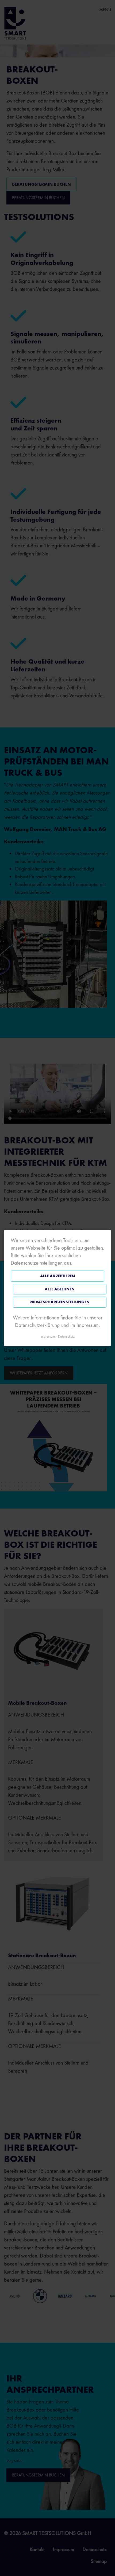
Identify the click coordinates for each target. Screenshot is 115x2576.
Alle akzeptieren (57, 1276)
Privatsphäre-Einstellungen (60, 1302)
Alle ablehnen (60, 1289)
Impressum (48, 1336)
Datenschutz (66, 1336)
